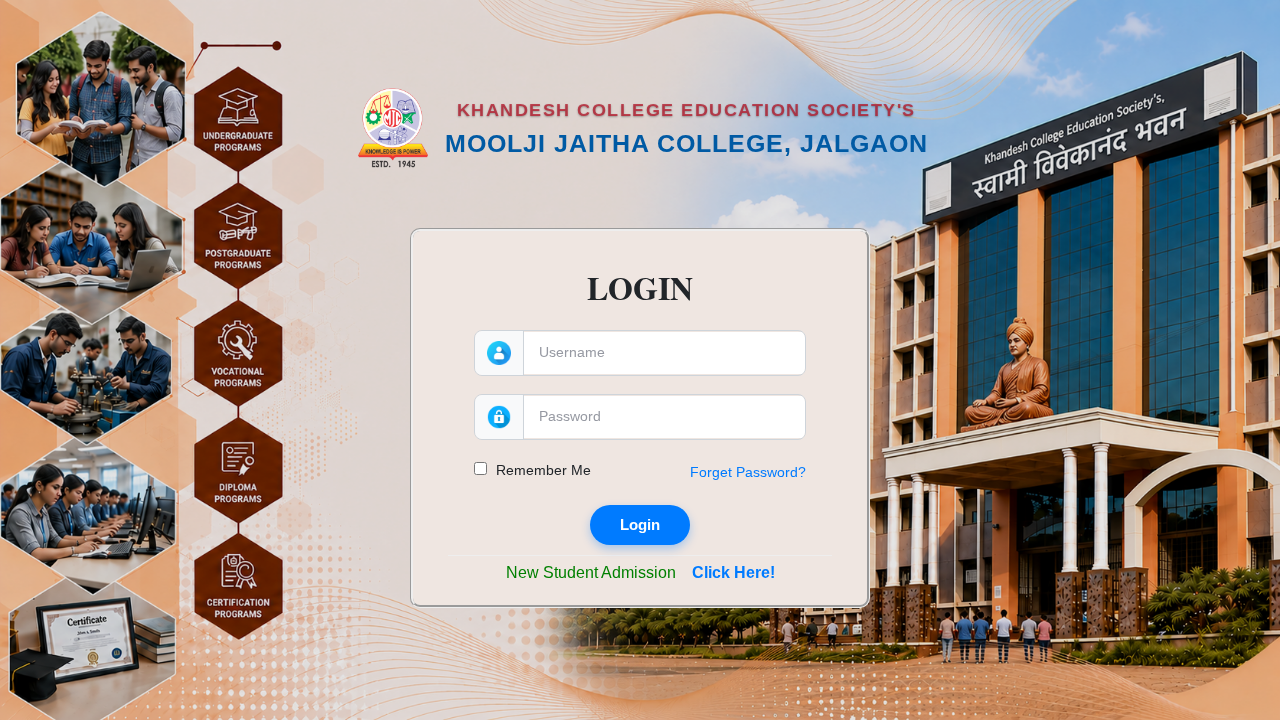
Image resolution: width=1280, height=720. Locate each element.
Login (640, 524)
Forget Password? (748, 472)
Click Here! (733, 572)
